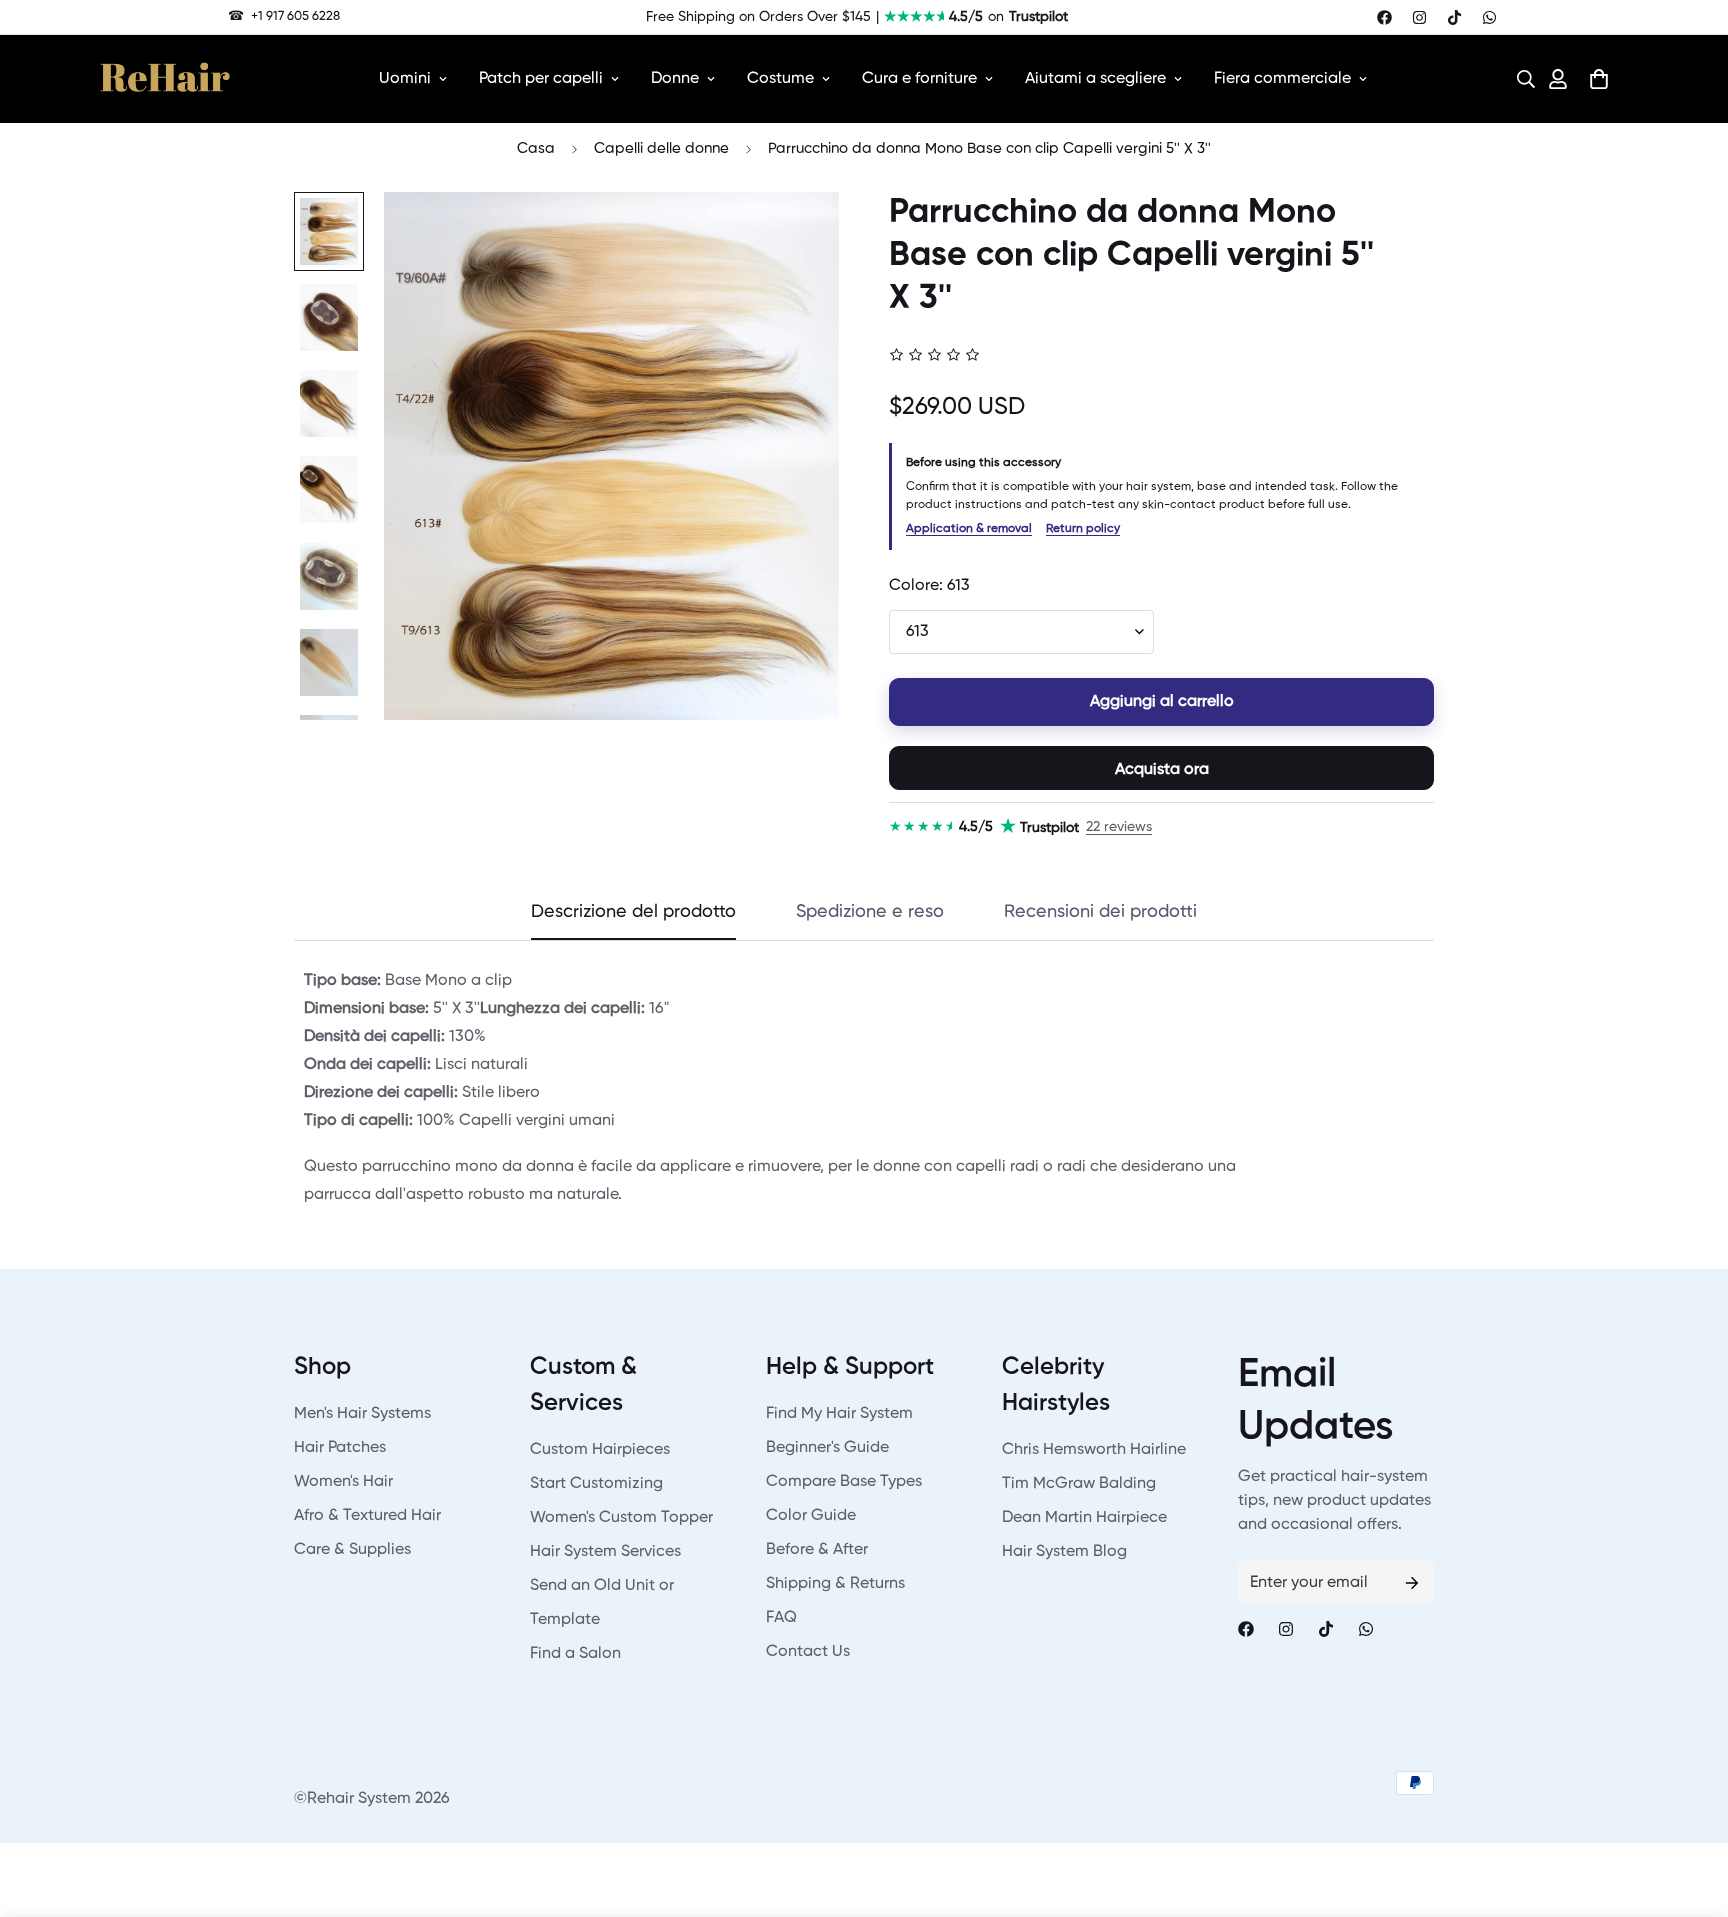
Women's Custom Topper (621, 1518)
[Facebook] (1384, 17)
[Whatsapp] (1489, 17)
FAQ (781, 1618)
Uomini (405, 79)
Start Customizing (596, 1484)
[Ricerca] (1520, 79)
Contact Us (808, 1652)
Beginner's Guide (827, 1448)
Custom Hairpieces (600, 1450)
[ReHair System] (165, 79)
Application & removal (969, 529)
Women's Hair (343, 1482)
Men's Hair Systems (362, 1414)
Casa (536, 148)
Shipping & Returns (835, 1584)
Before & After (817, 1550)
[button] (1520, 79)
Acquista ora (1162, 770)
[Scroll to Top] (1689, 1808)
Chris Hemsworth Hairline (1094, 1450)
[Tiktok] (1454, 17)
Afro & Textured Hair (367, 1516)
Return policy (1083, 529)
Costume (780, 79)
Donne (675, 79)
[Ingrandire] (796, 234)
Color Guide (811, 1516)
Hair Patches (340, 1448)
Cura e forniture (919, 79)
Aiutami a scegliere (1095, 79)
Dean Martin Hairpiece (1084, 1518)
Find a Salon (575, 1654)
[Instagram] (1419, 17)
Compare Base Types (844, 1482)
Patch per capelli (541, 79)
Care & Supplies (352, 1550)
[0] (1599, 79)
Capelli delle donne (661, 148)
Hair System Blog (1064, 1552)
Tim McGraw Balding (1079, 1484)
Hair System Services (605, 1552)
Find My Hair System (839, 1414)
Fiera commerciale (1282, 79)
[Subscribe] (1412, 1583)
